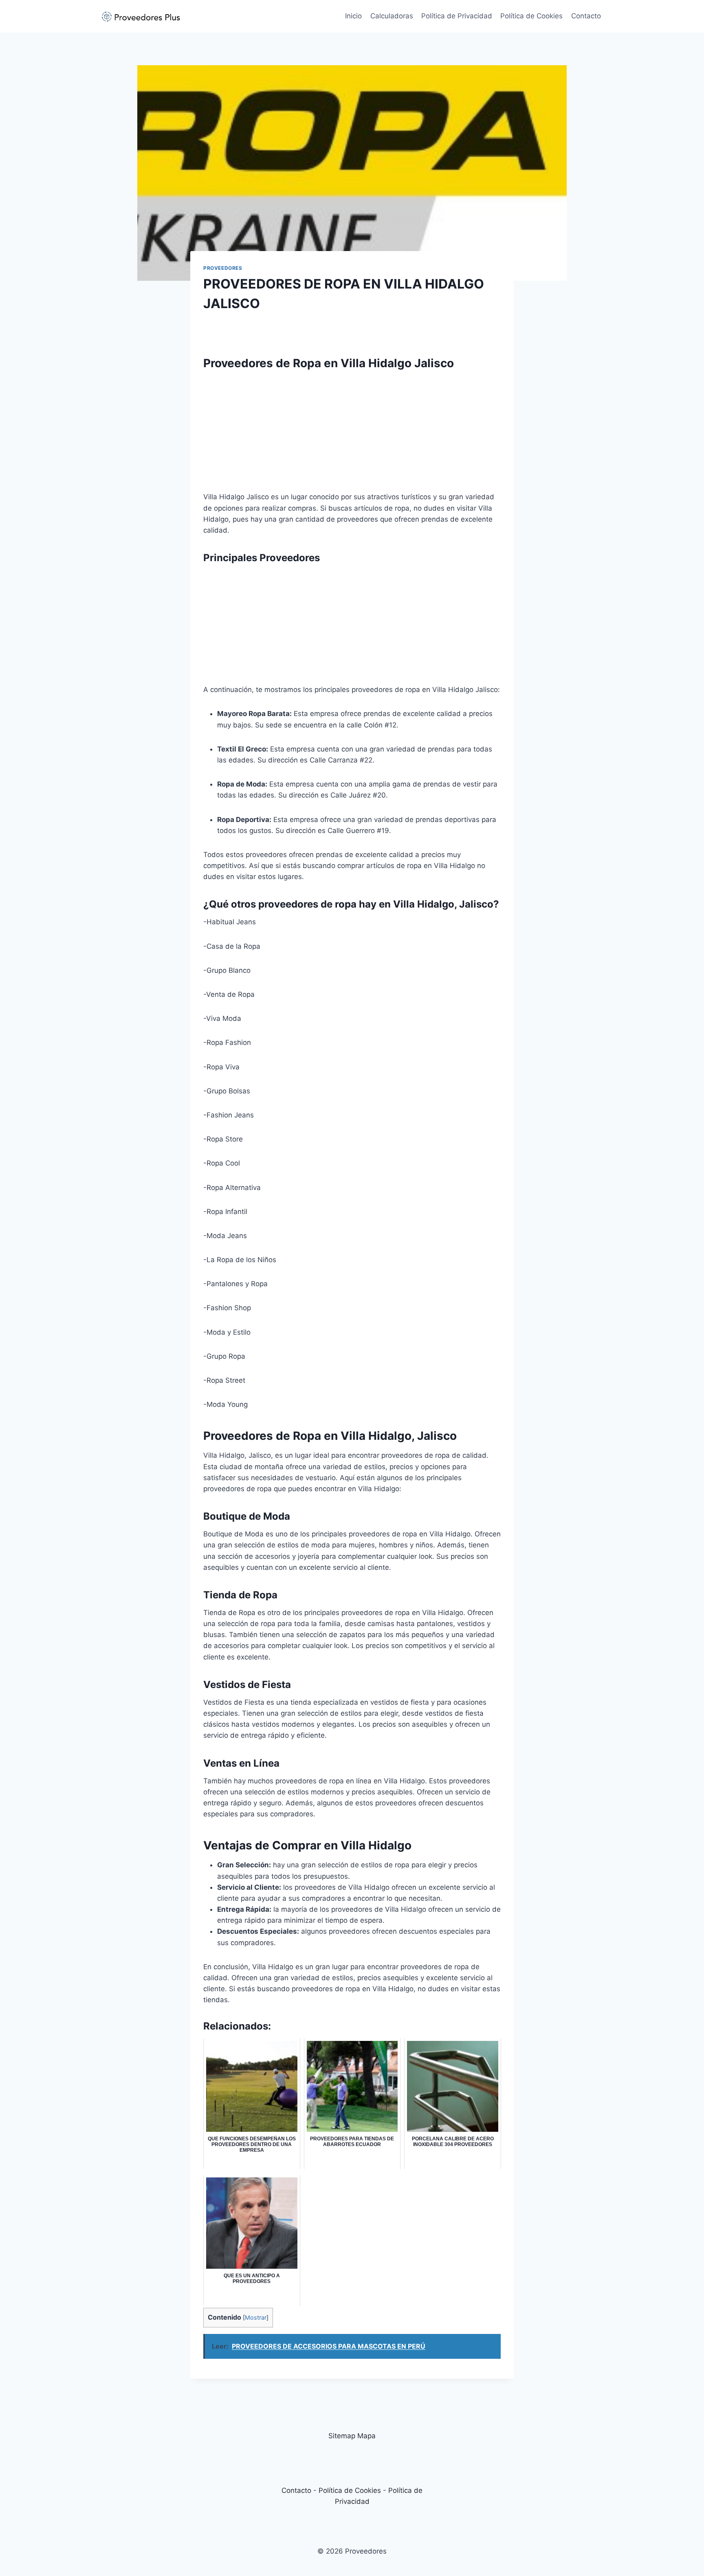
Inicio (353, 16)
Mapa (366, 2436)
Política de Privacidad (457, 16)
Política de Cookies (531, 16)
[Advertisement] (352, 434)
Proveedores (223, 268)
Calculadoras (392, 16)
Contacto (586, 16)
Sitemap (342, 2436)
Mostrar (256, 2318)
